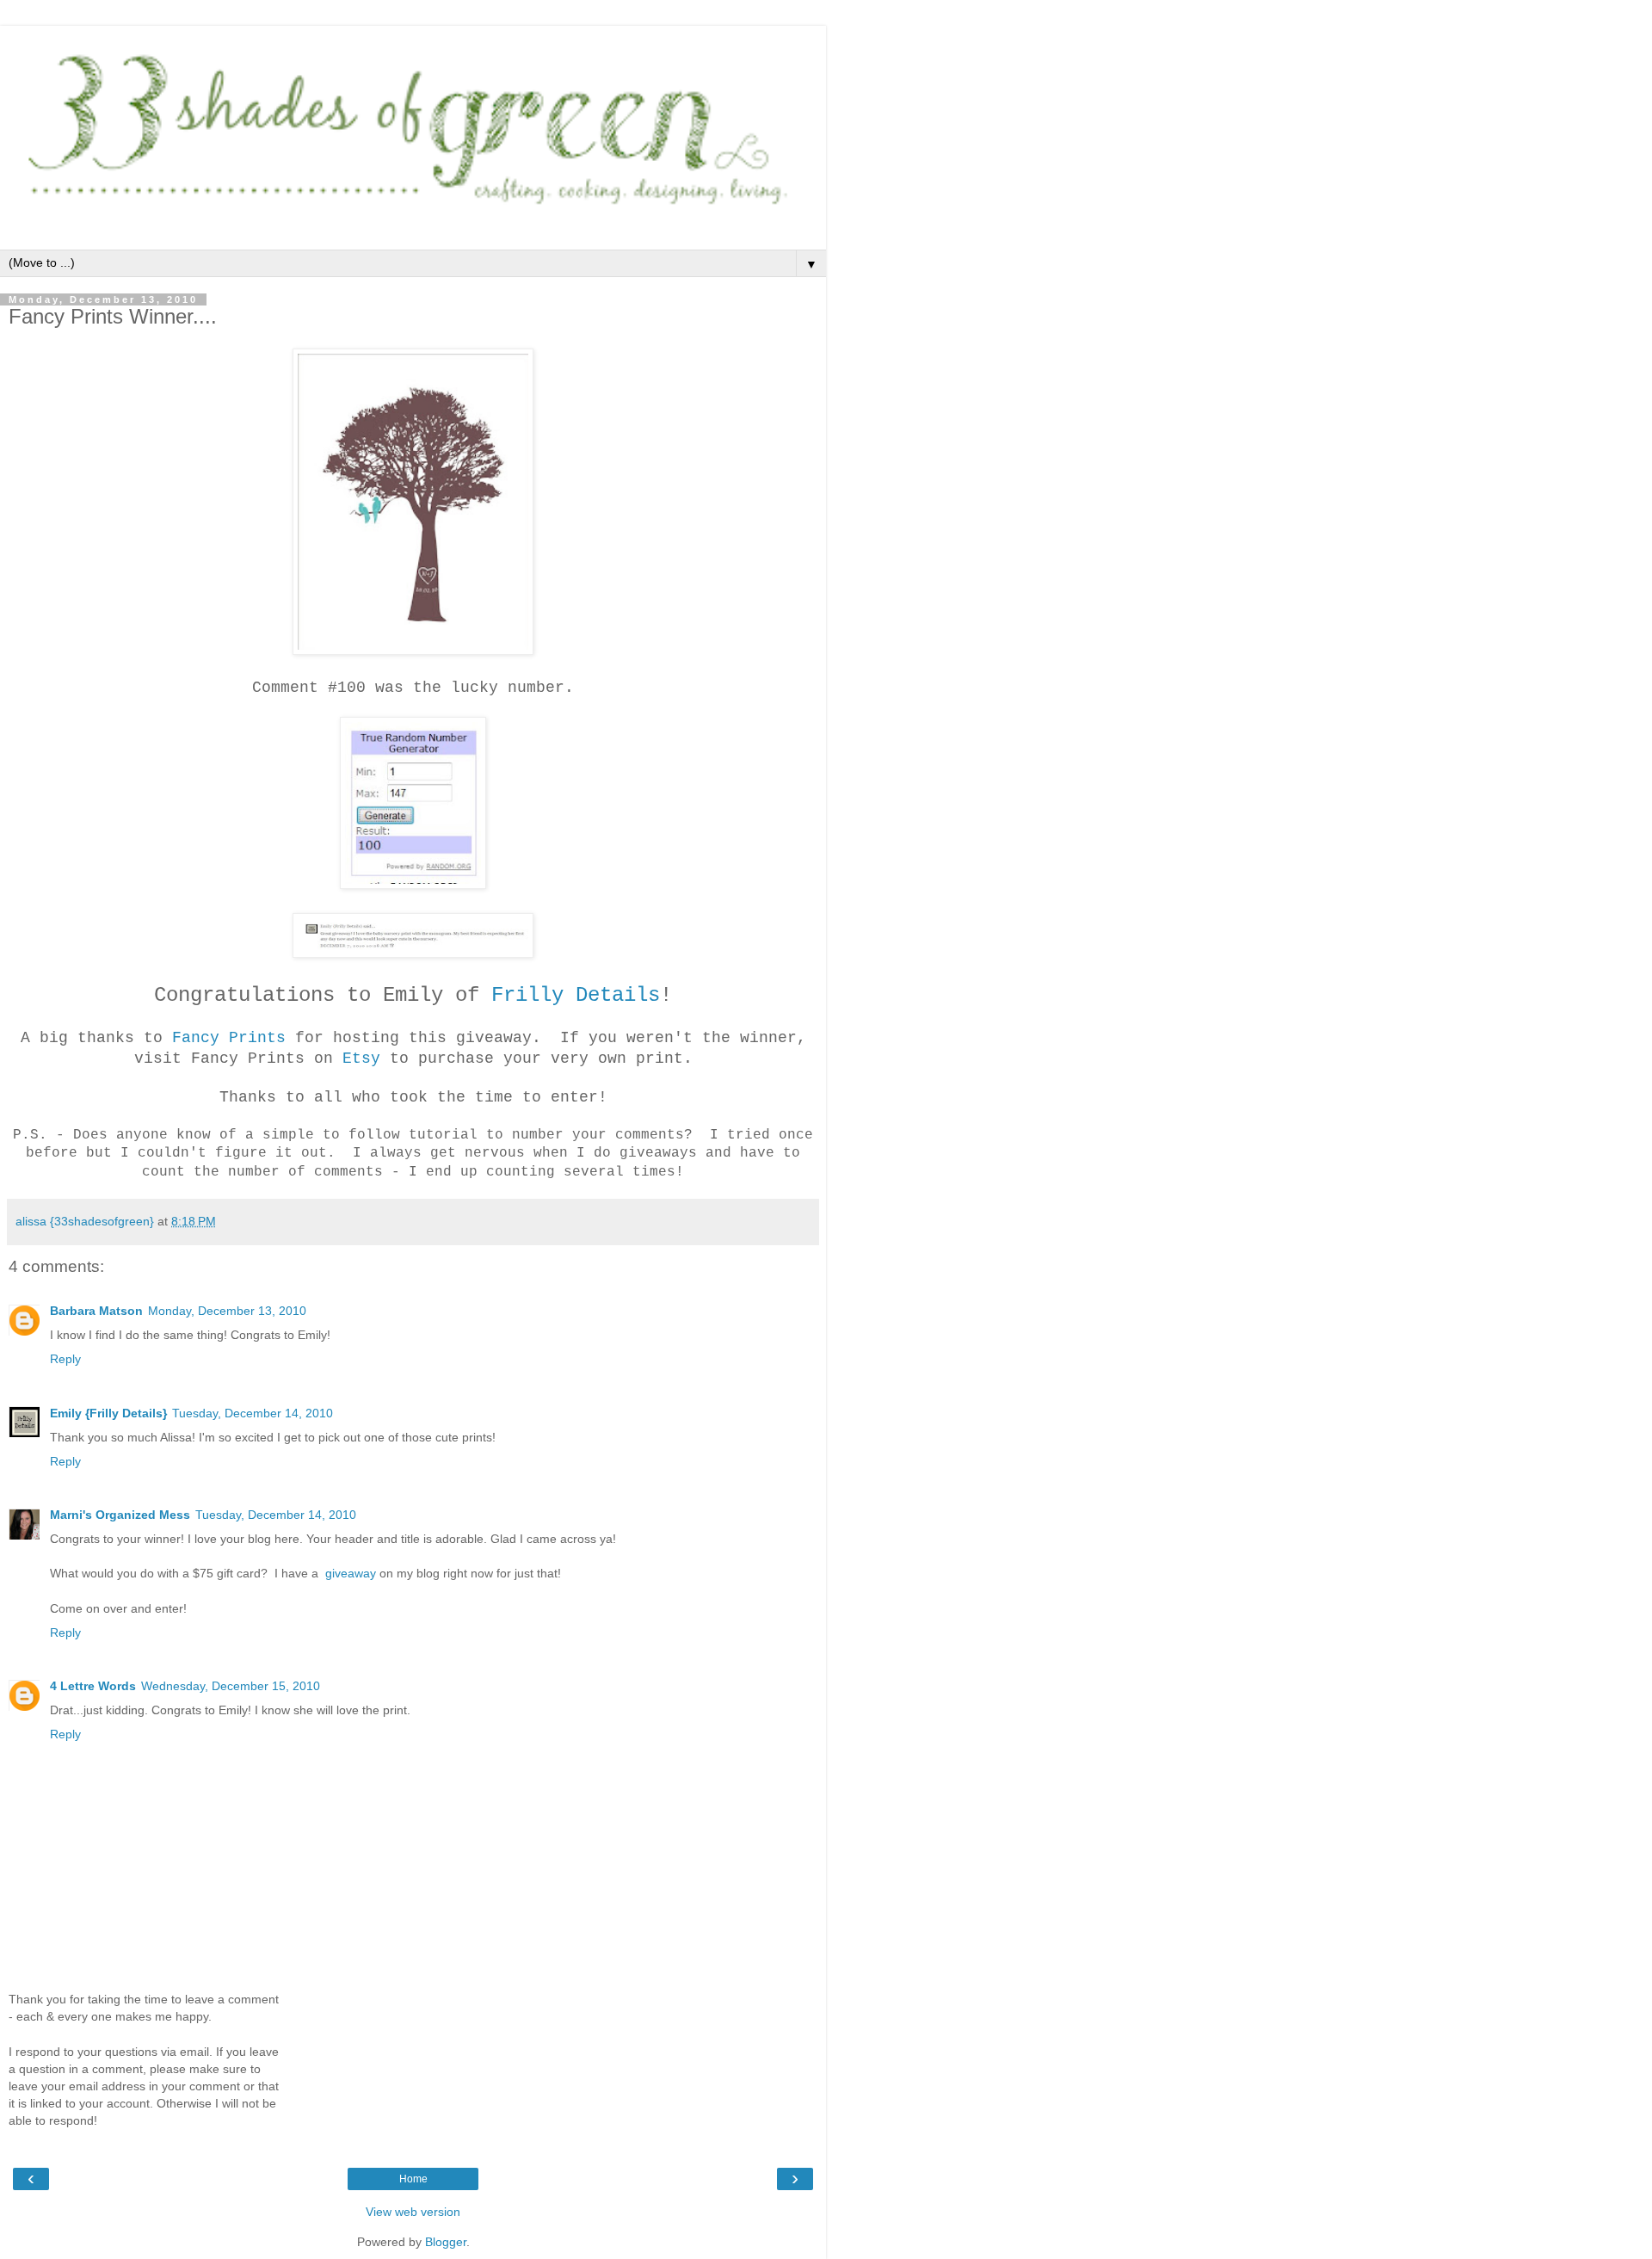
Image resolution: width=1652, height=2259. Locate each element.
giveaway (349, 1573)
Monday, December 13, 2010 (227, 1311)
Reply (65, 1359)
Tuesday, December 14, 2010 (253, 1413)
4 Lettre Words (93, 1686)
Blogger (446, 2242)
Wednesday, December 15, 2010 (231, 1686)
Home (413, 2179)
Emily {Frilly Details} (108, 1413)
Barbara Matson (96, 1311)
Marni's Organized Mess (120, 1515)
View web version (413, 2212)
